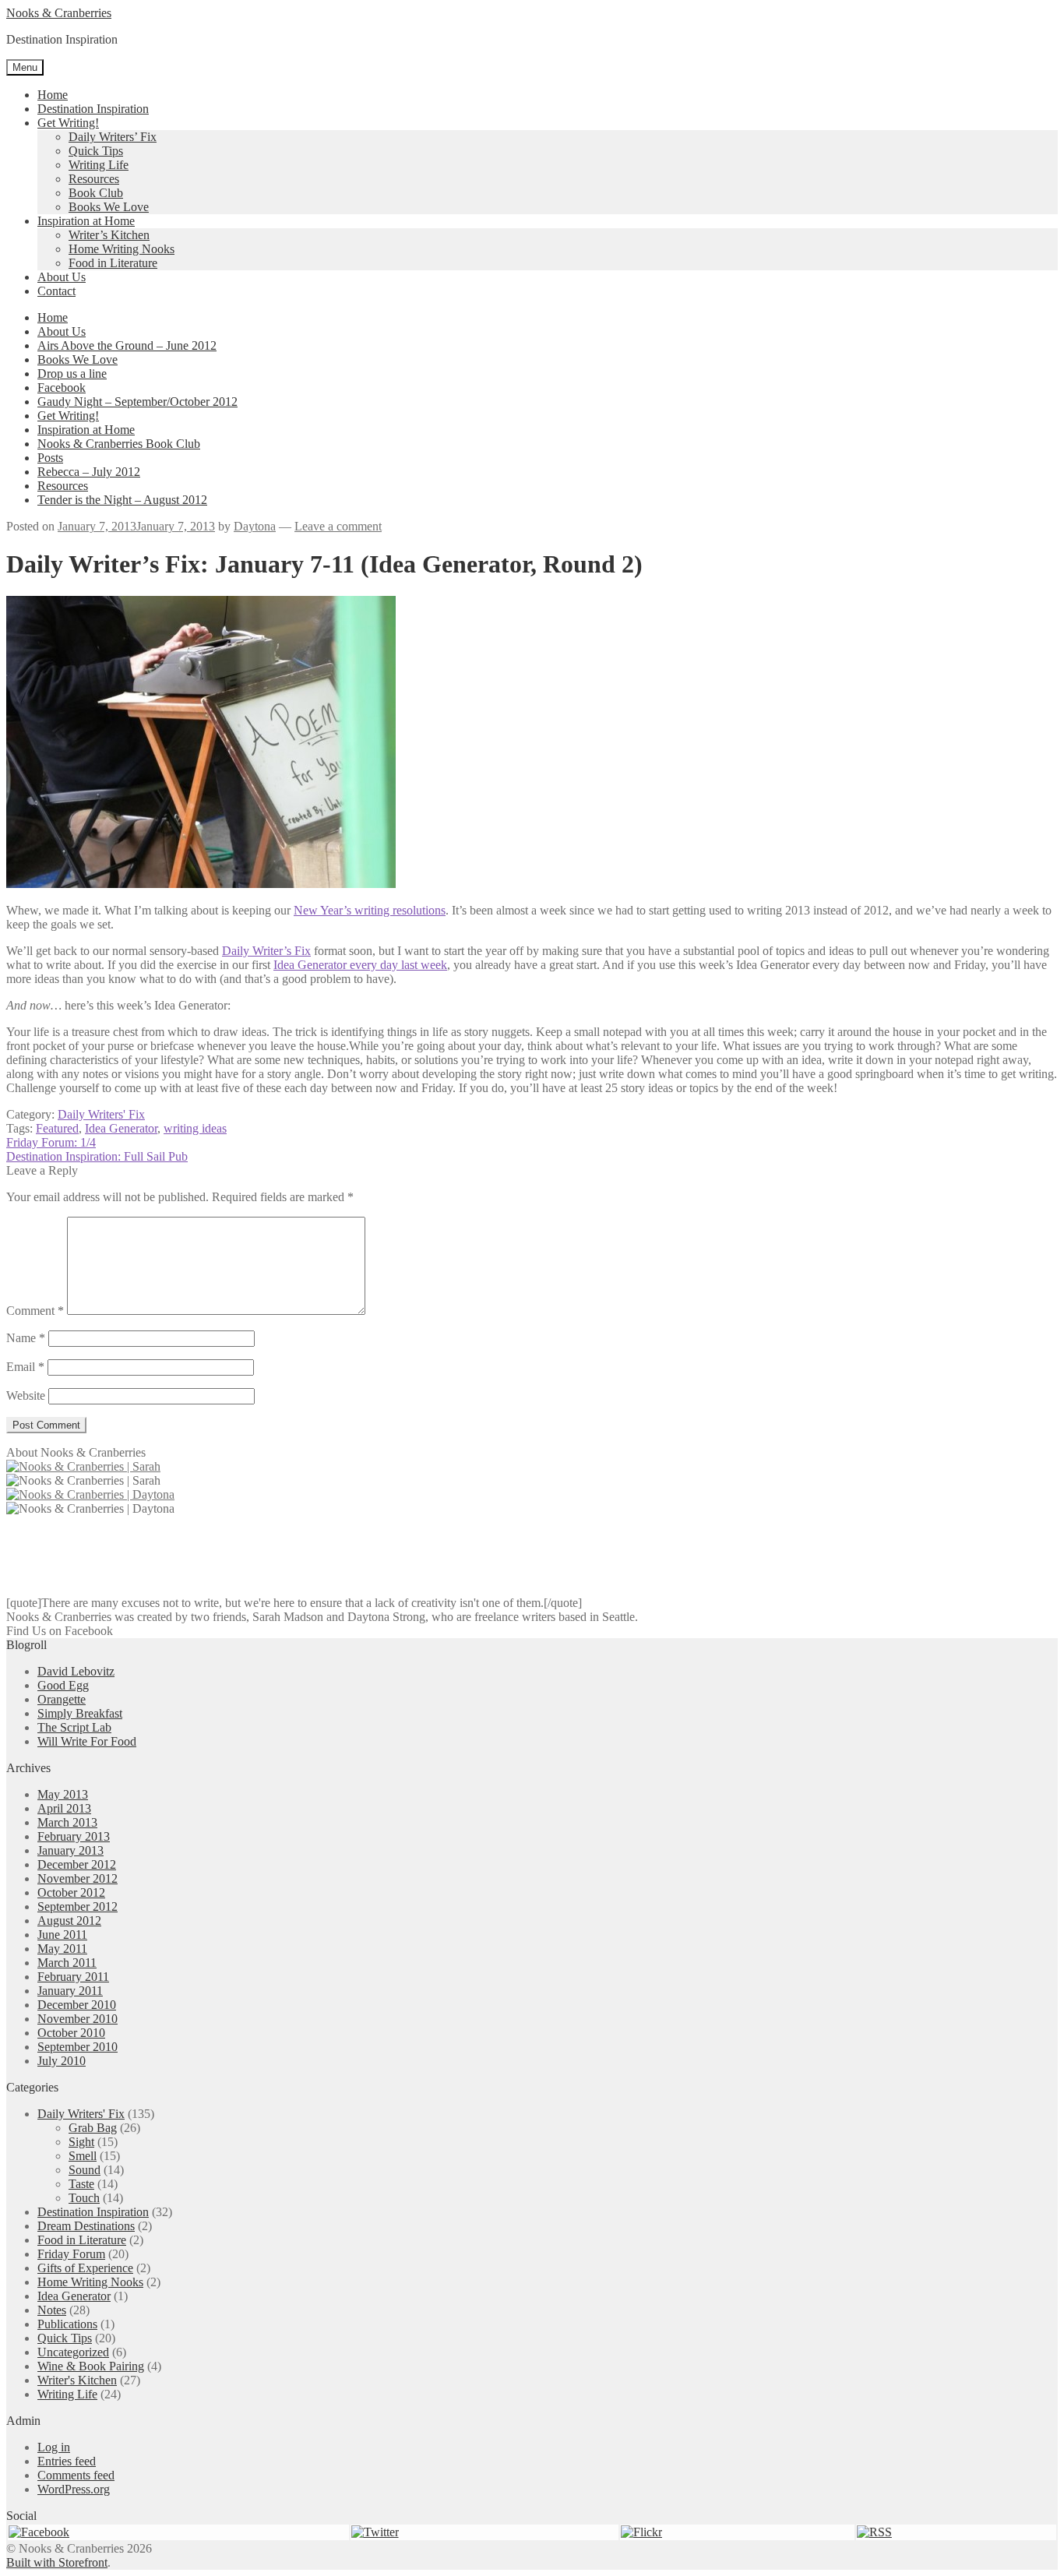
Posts (50, 458)
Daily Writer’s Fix (266, 951)
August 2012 (69, 1921)
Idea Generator (121, 1128)
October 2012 (71, 1892)
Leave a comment (338, 526)
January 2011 (70, 1991)
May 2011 (62, 1949)
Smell (83, 2156)
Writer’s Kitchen (109, 235)
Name (26, 1338)
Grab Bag (93, 2128)
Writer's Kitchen (77, 2380)
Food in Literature (113, 263)
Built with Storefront (57, 2562)
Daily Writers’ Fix (113, 137)
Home (53, 95)
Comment (35, 1311)
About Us (62, 277)
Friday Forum (71, 2254)
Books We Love (109, 207)
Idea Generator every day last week (360, 965)
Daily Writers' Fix (101, 1114)
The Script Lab (74, 1727)
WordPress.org (74, 2489)
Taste (81, 2184)
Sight (81, 2142)
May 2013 (63, 1794)
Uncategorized (73, 2352)
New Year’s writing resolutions (370, 910)
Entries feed (67, 2461)
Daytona (255, 526)
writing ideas (195, 1128)
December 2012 (77, 1864)
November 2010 (78, 2019)
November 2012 (78, 1878)
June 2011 (62, 1935)
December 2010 (77, 2005)
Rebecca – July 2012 (89, 472)
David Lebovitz (76, 1671)
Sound (85, 2170)
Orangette (62, 1699)
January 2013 (70, 1850)
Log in (54, 2447)
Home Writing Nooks (122, 249)
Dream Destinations (86, 2226)
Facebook (62, 388)
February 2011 (73, 1977)
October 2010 (71, 2033)
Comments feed (76, 2475)
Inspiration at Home (86, 221)
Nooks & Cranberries (59, 13)
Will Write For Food (87, 1741)
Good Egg (63, 1685)
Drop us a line (72, 374)
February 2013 (74, 1836)
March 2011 (67, 1963)
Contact (56, 291)
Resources (94, 179)
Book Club (96, 193)
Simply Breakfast (80, 1713)
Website (26, 1395)
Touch (84, 2198)
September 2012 (78, 1906)
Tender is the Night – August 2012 (122, 500)
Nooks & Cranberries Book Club (119, 444)
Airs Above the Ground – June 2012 (127, 345)
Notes (52, 2310)
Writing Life (99, 165)
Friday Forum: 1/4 (51, 1142)
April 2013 (64, 1808)
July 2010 (62, 2061)
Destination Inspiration (93, 109)
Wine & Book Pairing (91, 2366)
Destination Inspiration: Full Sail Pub (97, 1156)
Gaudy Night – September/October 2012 (137, 402)
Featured (57, 1128)
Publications (67, 2324)
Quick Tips (96, 151)
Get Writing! (68, 123)
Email (25, 1367)
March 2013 (67, 1822)
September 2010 (78, 2047)
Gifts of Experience (85, 2268)
